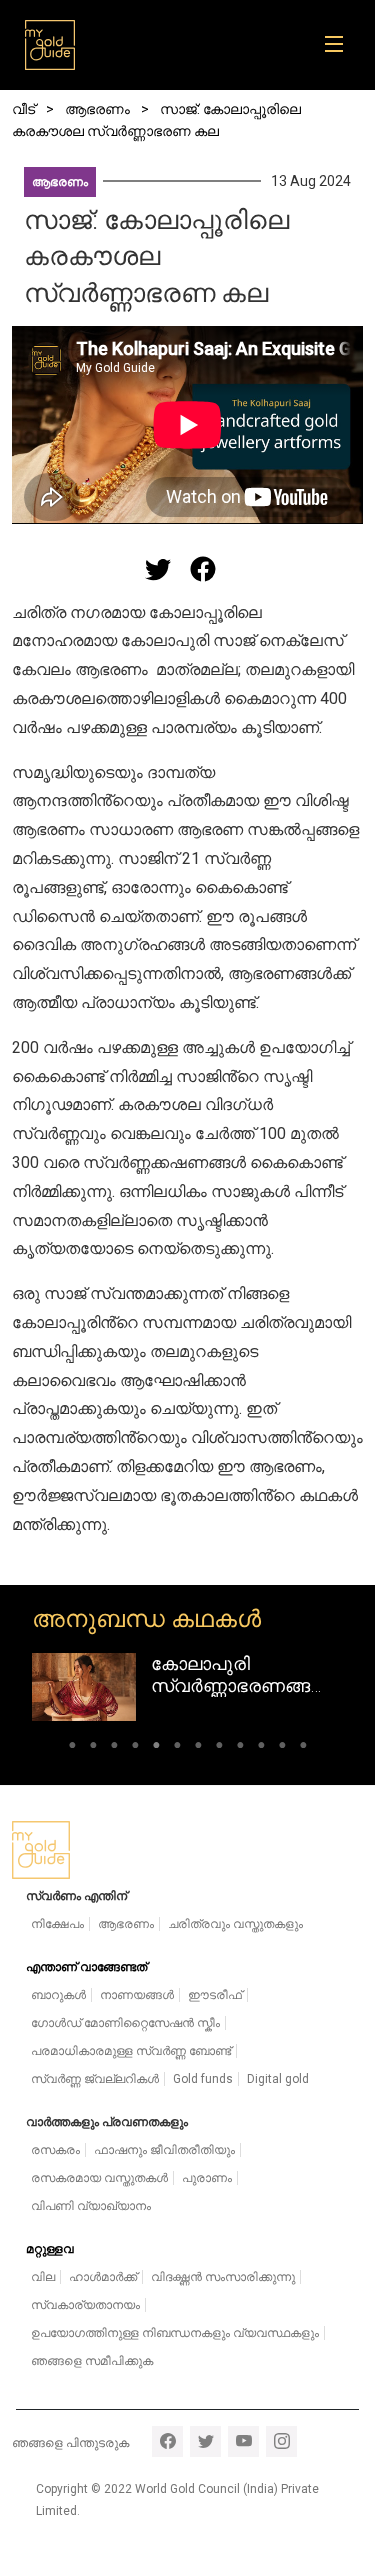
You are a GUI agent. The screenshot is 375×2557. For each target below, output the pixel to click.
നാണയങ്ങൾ (137, 1995)
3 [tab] (114, 1748)
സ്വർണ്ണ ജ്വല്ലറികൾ (95, 2079)
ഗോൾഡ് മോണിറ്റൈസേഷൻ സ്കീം (125, 2023)
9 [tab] (240, 1748)
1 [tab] (72, 1748)
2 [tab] (93, 1748)
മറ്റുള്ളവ (50, 2249)
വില (43, 2277)
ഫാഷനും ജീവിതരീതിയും (164, 2150)
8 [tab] (219, 1748)
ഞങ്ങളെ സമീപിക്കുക (92, 2361)
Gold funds (203, 2079)
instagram (281, 2441)
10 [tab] (261, 1748)
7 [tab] (198, 1748)
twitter (205, 2441)
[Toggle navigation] (340, 45)
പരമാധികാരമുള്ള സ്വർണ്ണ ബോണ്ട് (131, 2051)
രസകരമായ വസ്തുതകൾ (99, 2178)
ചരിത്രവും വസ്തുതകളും (235, 1924)
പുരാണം (207, 2178)
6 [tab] (177, 1748)
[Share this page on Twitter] (158, 569)
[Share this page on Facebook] (203, 569)
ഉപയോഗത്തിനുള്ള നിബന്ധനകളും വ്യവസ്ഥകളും (175, 2333)
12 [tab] (303, 1748)
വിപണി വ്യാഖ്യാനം (91, 2206)
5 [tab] (156, 1748)
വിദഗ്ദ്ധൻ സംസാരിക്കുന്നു (223, 2277)
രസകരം (55, 2150)
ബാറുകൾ (58, 1995)
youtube (243, 2441)
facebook (167, 2441)
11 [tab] (282, 1748)
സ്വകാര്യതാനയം (85, 2305)
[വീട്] (50, 45)
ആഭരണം (60, 182)
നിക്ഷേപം (57, 1924)
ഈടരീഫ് (215, 1995)
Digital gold (278, 2079)
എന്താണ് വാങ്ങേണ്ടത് (86, 1967)
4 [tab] (135, 1748)
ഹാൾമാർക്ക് (103, 2277)
